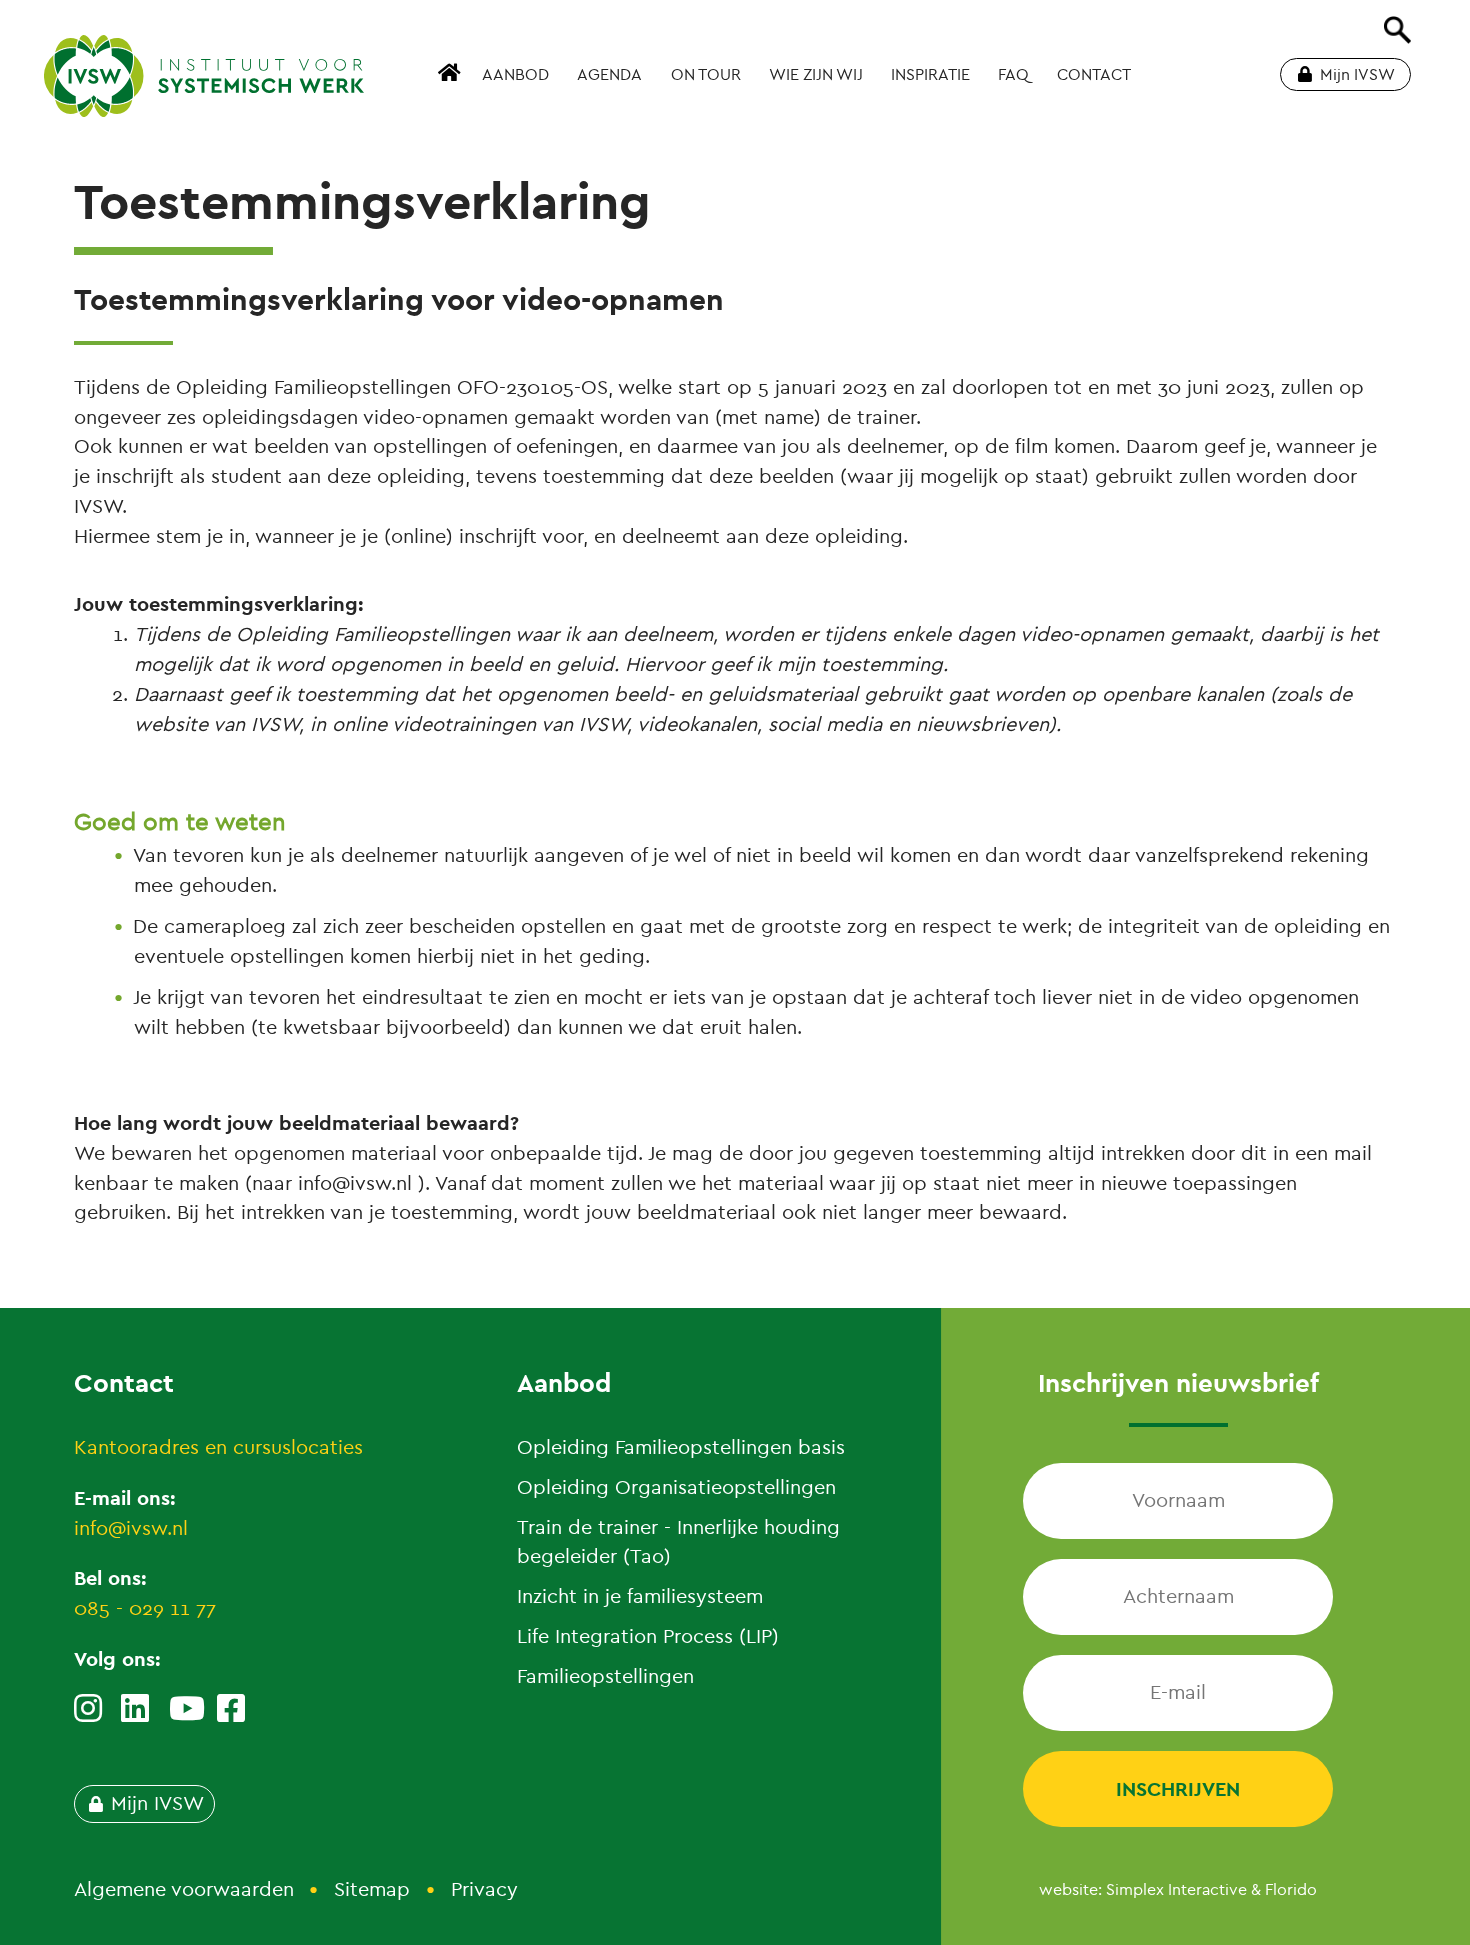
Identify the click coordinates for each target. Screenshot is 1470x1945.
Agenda (609, 75)
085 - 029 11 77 (145, 1608)
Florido (1291, 1889)
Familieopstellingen (605, 1676)
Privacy (484, 1890)
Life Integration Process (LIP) (648, 1636)
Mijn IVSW (1357, 75)
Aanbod (515, 75)
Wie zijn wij (816, 75)
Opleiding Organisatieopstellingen (676, 1487)
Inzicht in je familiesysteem (640, 1596)
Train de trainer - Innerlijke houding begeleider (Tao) (678, 1542)
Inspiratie (930, 75)
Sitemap (372, 1890)
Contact (1094, 75)
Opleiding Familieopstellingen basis (681, 1447)
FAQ (1013, 75)
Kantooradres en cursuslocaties (218, 1447)
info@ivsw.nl (131, 1528)
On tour (706, 75)
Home (451, 84)
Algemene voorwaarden (184, 1890)
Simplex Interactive (1176, 1889)
